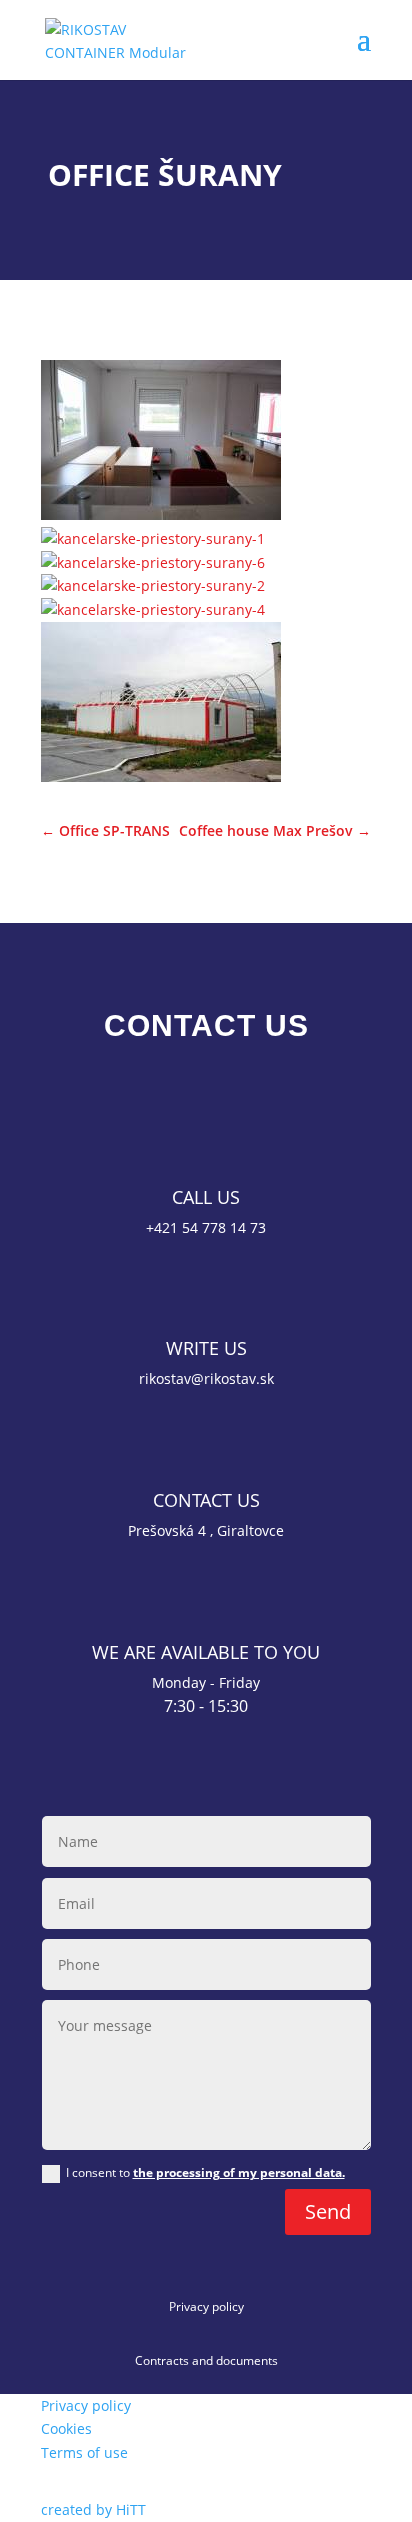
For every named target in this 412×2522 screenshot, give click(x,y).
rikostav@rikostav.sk (206, 1378)
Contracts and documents (206, 2360)
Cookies (66, 2428)
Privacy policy (206, 2306)
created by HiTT (93, 2509)
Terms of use (84, 2452)
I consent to (205, 2172)
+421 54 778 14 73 (206, 1227)
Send (328, 2211)
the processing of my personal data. (239, 2172)
